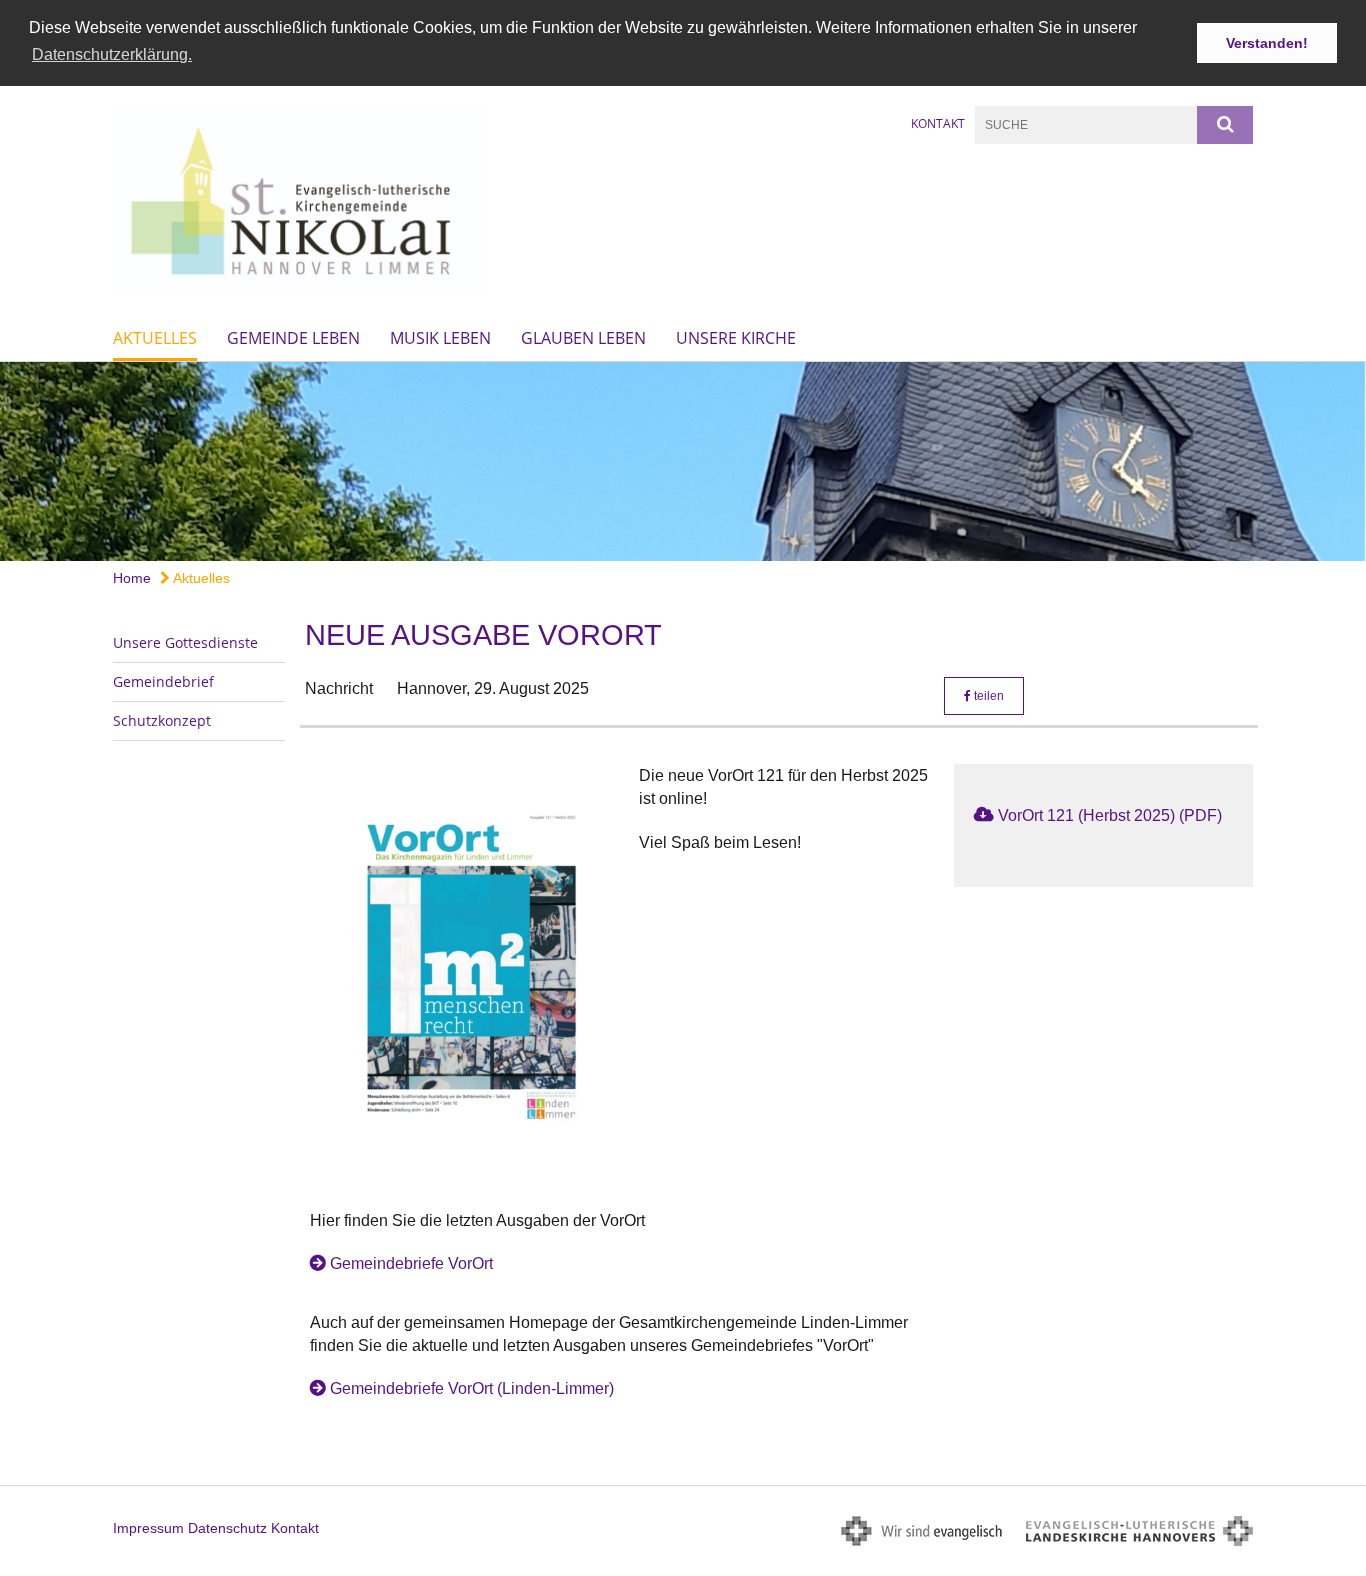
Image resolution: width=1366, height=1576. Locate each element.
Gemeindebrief (163, 681)
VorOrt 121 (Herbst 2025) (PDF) (1110, 815)
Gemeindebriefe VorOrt (411, 1263)
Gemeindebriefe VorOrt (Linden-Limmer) (472, 1388)
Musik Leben (440, 338)
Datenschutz (227, 1528)
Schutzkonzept (162, 720)
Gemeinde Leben (293, 338)
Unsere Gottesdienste (185, 642)
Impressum (148, 1528)
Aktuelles (155, 338)
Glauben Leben (583, 338)
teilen (987, 696)
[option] (683, 461)
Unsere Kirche (736, 338)
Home (132, 578)
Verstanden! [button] (1267, 43)
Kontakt (938, 123)
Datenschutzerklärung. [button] (112, 54)
